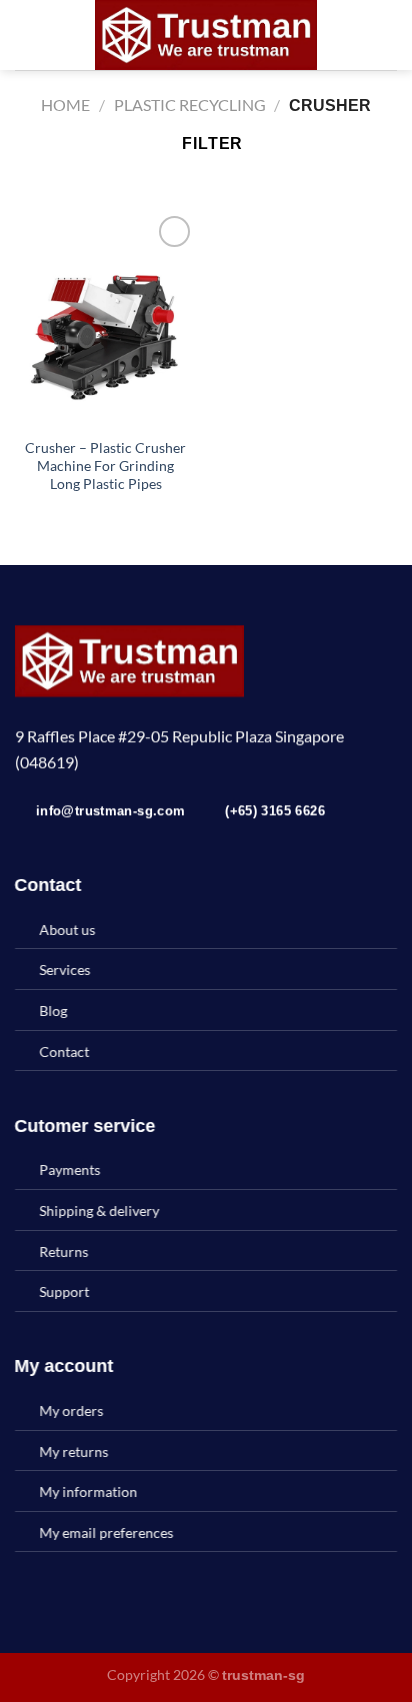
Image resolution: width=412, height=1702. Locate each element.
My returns (74, 1451)
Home (65, 104)
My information (89, 1491)
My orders (72, 1410)
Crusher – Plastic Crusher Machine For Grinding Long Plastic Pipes (105, 465)
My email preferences (107, 1532)
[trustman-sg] (206, 35)
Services (65, 970)
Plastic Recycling (190, 104)
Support (65, 1291)
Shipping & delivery (100, 1210)
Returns (64, 1251)
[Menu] (27, 34)
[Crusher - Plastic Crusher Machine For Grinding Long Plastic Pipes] (105, 319)
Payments (70, 1169)
